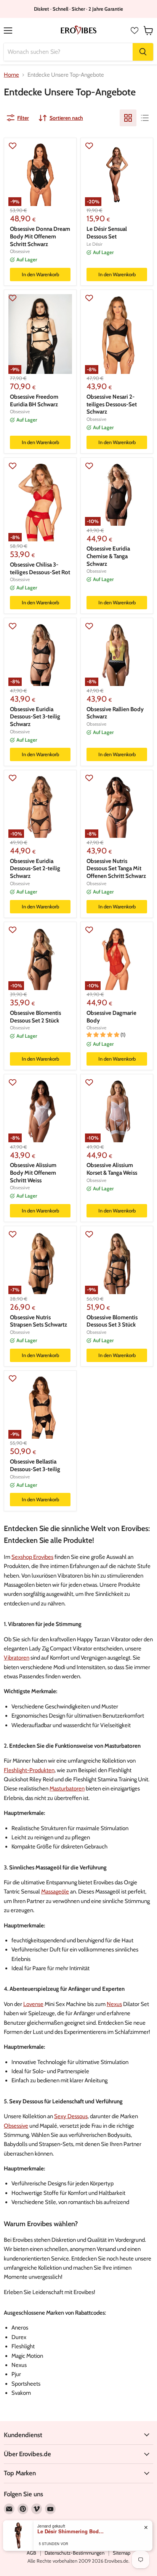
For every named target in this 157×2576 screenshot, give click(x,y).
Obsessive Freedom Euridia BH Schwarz (34, 401)
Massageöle (55, 1892)
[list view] (145, 118)
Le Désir (95, 244)
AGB (31, 2553)
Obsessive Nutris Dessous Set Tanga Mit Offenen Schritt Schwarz (116, 869)
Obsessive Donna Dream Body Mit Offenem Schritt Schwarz (40, 236)
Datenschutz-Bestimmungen (74, 2553)
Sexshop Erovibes (32, 1557)
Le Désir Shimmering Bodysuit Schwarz (72, 2531)
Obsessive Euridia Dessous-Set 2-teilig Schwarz (35, 869)
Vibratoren (17, 1658)
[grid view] (128, 118)
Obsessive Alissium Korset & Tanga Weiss (112, 1169)
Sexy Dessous (71, 2116)
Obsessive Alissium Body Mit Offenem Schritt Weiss (33, 1173)
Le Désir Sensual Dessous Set (107, 233)
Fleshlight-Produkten (29, 1770)
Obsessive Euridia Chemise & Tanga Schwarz (108, 556)
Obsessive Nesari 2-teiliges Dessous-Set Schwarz (112, 404)
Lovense (33, 2004)
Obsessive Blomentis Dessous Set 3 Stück (112, 1321)
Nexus (114, 2004)
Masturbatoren (67, 1789)
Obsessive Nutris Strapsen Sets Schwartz (38, 1321)
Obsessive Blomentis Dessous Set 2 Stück (35, 1017)
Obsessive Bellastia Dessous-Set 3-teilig (35, 1465)
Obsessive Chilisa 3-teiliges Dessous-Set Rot (40, 568)
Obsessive (20, 251)
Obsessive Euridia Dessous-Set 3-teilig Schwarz (35, 717)
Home (11, 75)
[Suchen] (143, 52)
